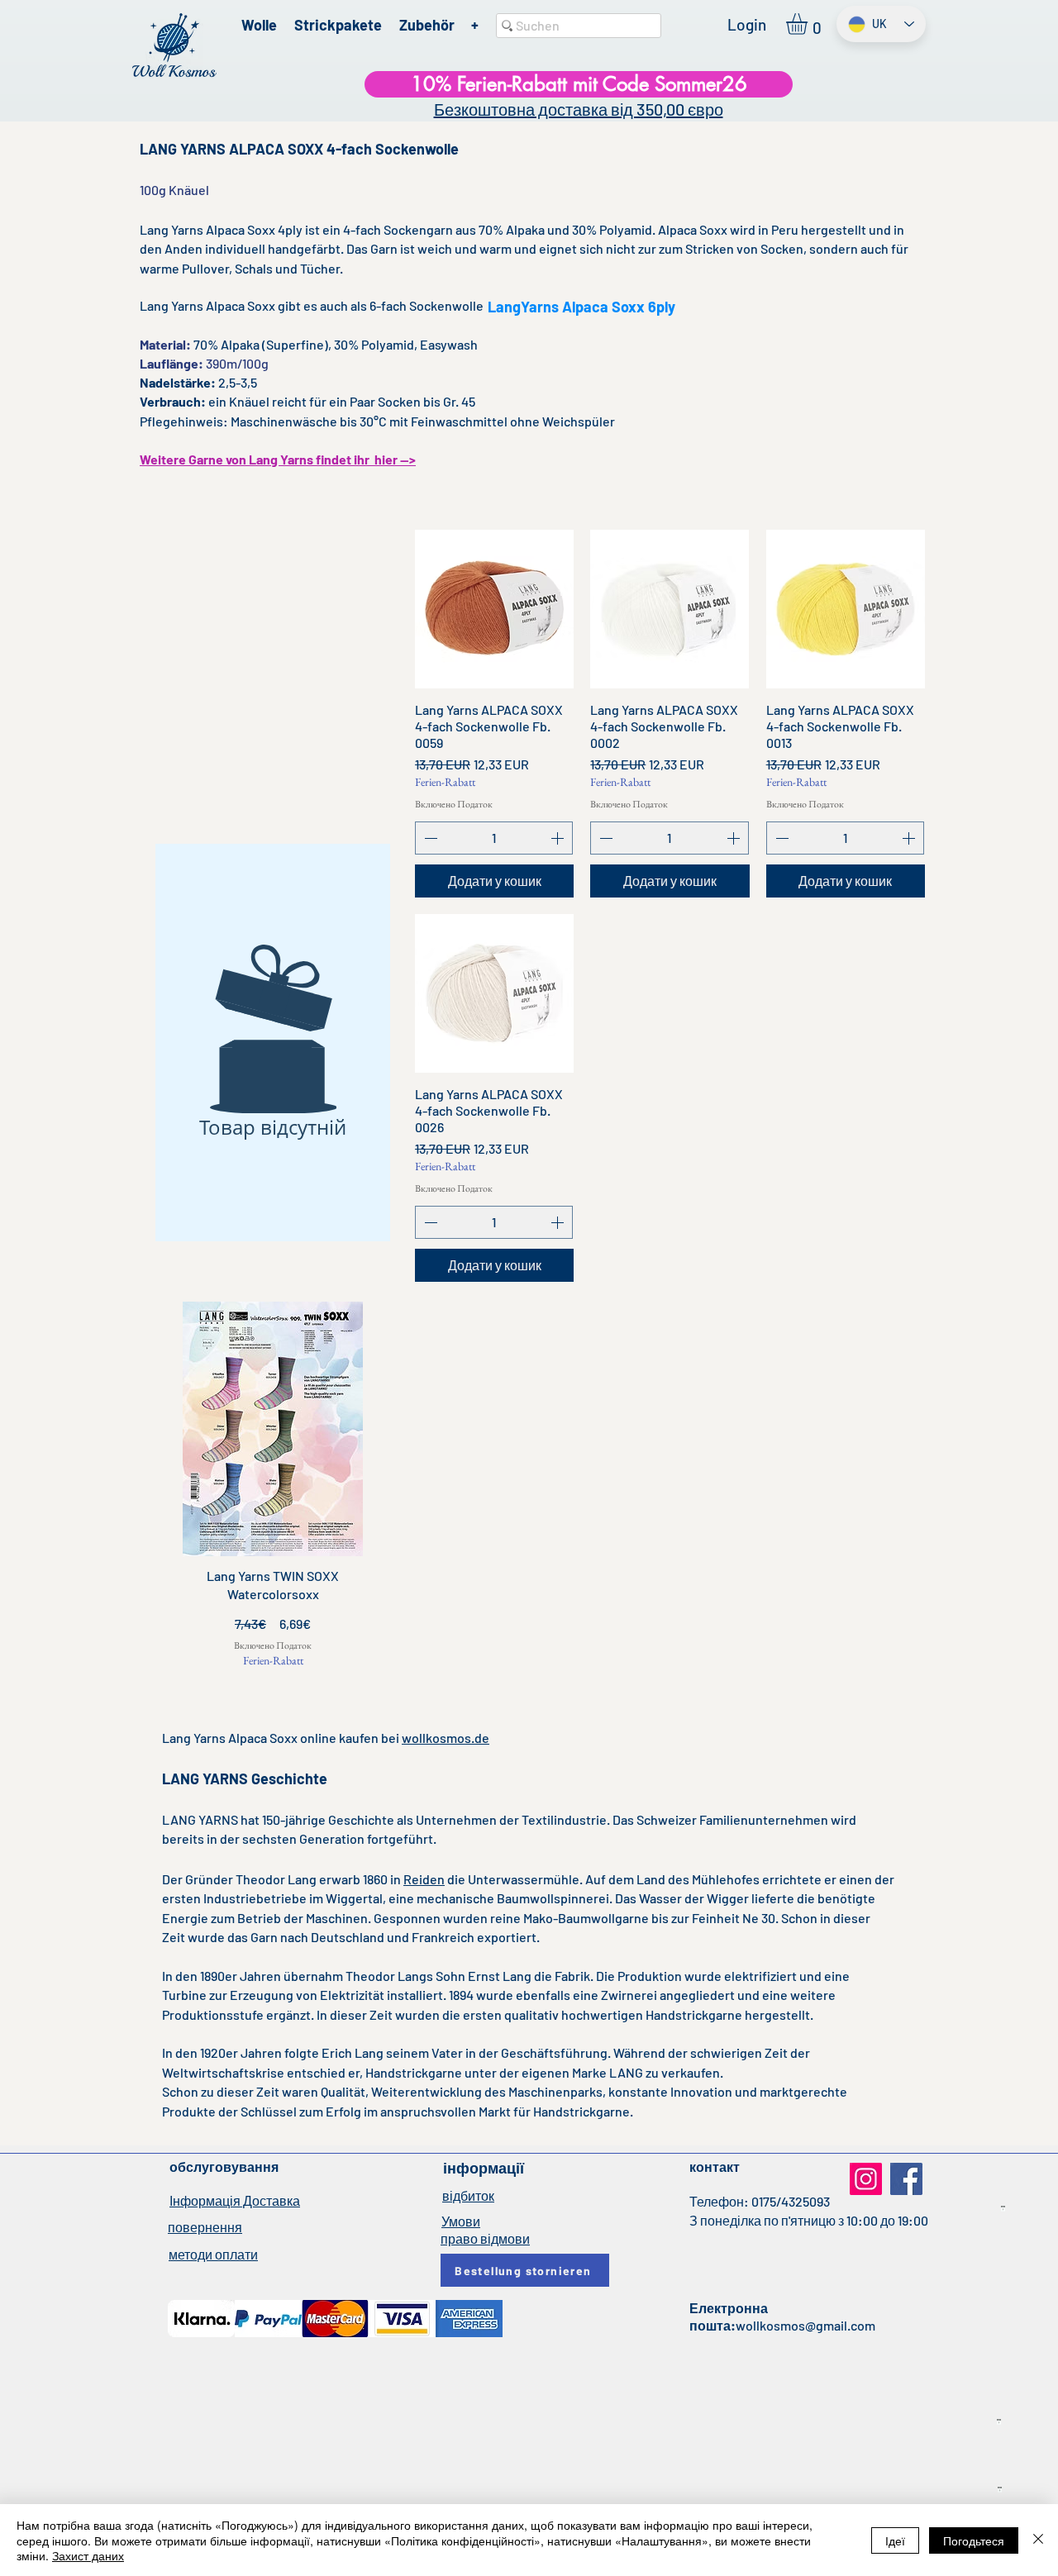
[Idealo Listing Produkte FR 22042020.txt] (1000, 2490)
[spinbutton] (494, 838)
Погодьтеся (974, 2540)
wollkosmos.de (446, 1738)
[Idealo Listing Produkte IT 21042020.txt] (1003, 2209)
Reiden (424, 1879)
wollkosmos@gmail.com (805, 2325)
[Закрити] (1038, 2540)
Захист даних (88, 2555)
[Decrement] (429, 838)
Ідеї (895, 2540)
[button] (809, 24)
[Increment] (559, 838)
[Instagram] (866, 2179)
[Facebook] (906, 2179)
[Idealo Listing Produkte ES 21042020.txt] (999, 2422)
